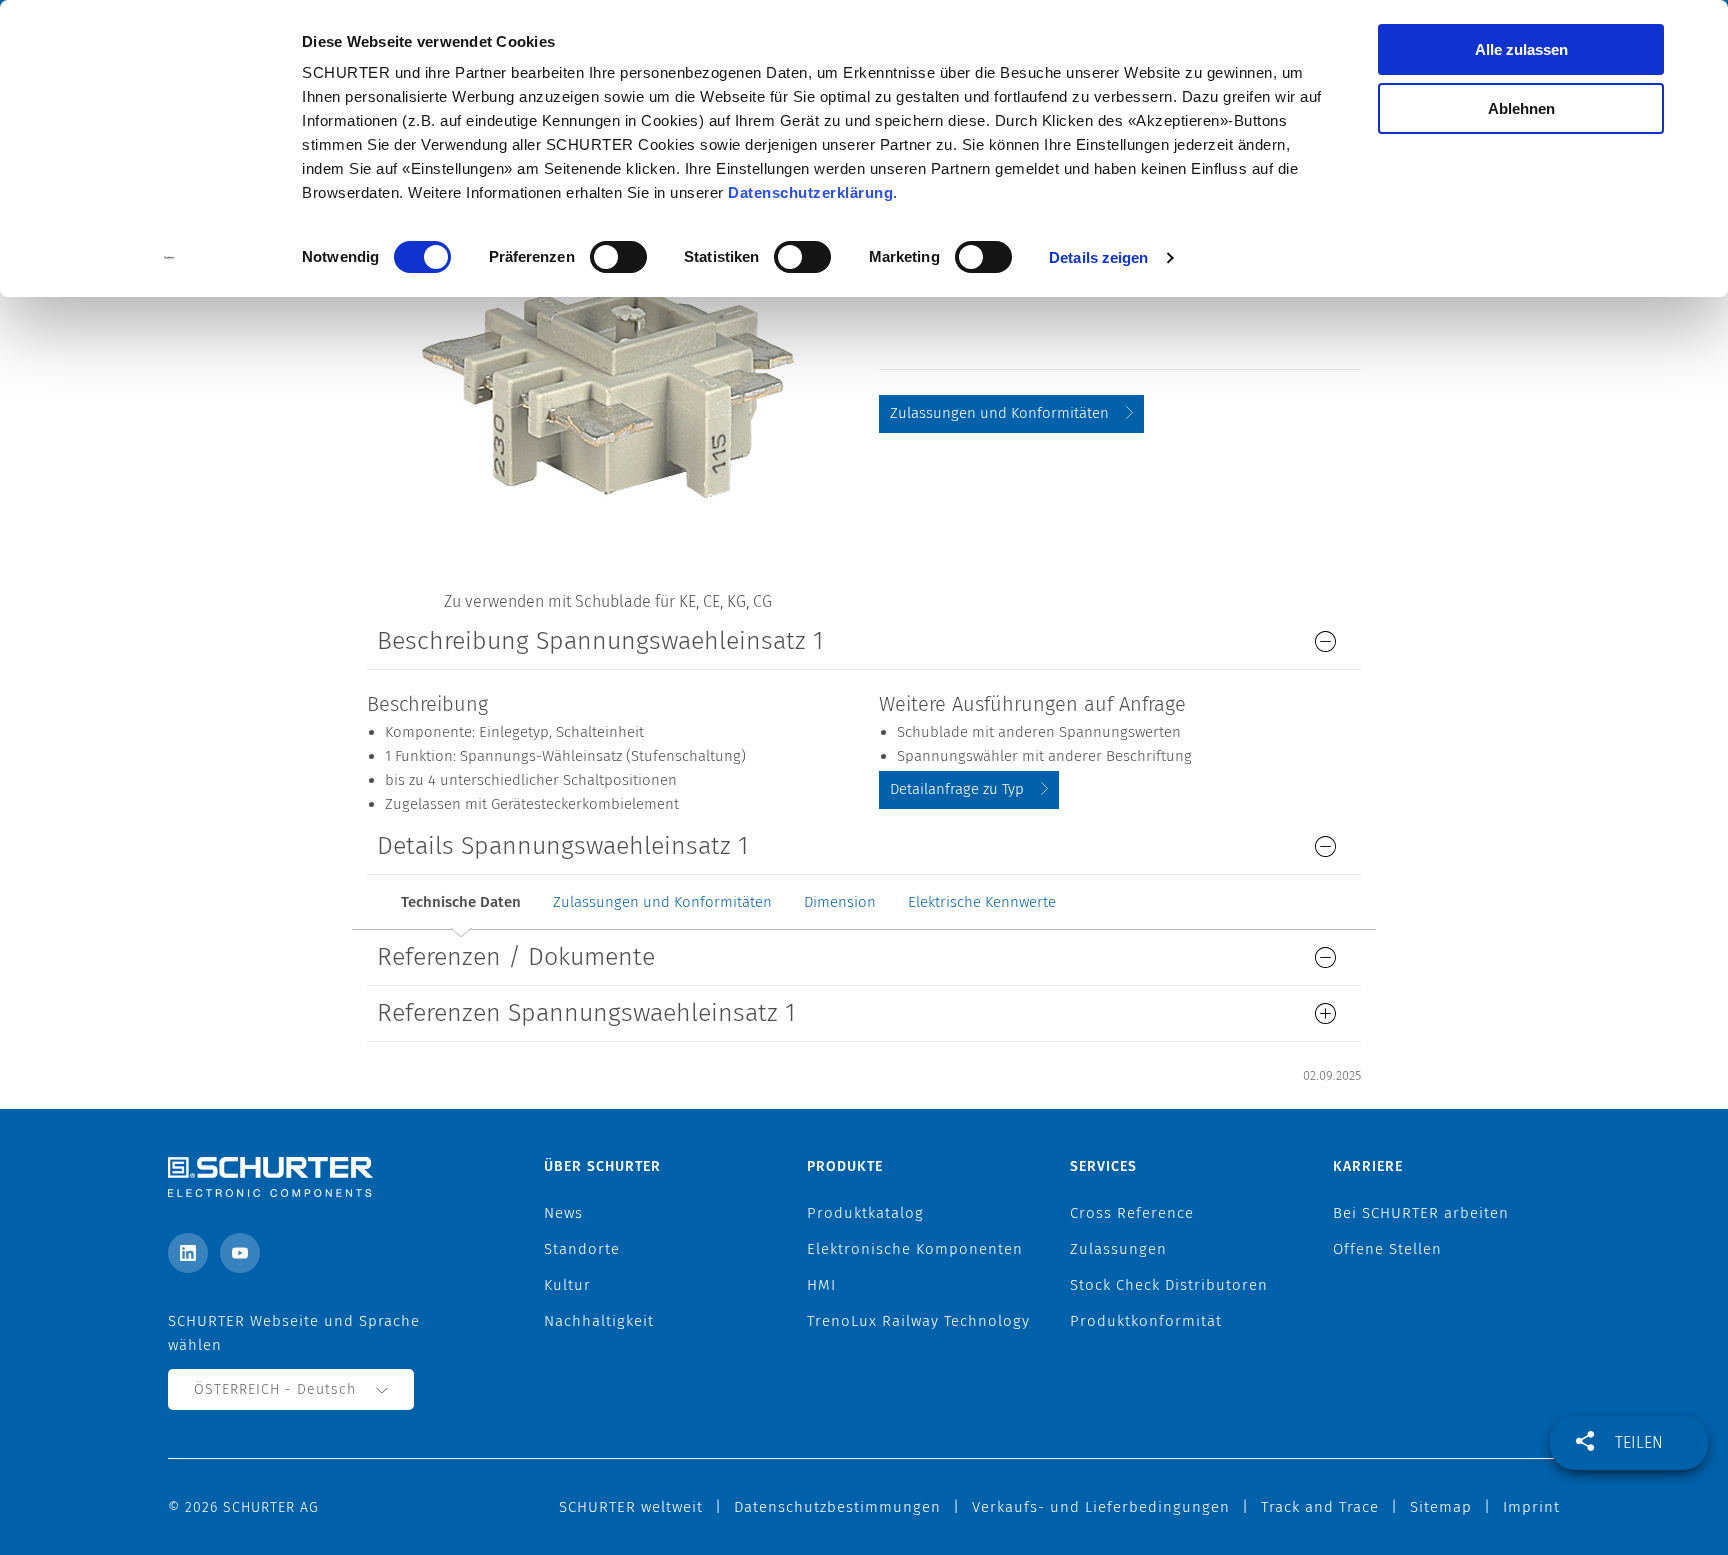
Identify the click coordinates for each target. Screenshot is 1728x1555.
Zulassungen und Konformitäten (999, 413)
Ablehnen (1521, 108)
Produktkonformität (1146, 1321)
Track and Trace (1320, 1507)
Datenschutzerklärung (810, 192)
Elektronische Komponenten (915, 1249)
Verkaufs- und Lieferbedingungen (1101, 1507)
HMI (821, 1285)
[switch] (618, 257)
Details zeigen (1098, 257)
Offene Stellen (1387, 1249)
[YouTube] (240, 1253)
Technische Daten (461, 902)
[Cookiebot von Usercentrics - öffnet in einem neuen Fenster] (169, 258)
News (563, 1213)
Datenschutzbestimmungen (837, 1507)
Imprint (1531, 1507)
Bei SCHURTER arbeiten (1421, 1213)
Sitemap (1441, 1507)
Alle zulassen (1521, 49)
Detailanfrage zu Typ (957, 789)
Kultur (567, 1285)
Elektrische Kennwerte (982, 902)
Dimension (840, 902)
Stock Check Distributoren (1169, 1285)
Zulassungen (1118, 1249)
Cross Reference (1132, 1213)
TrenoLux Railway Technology (918, 1321)
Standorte (582, 1249)
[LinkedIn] (188, 1253)
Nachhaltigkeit (599, 1321)
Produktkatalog (865, 1213)
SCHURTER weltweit (631, 1507)
